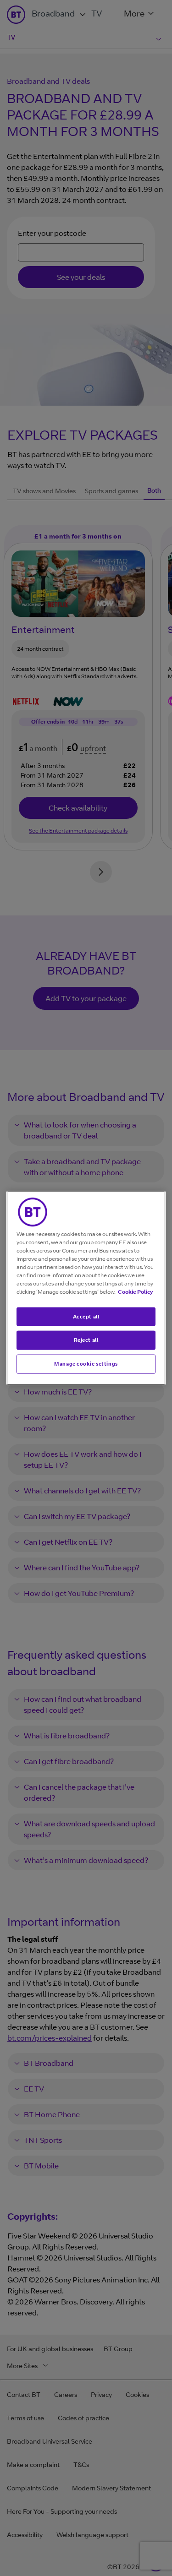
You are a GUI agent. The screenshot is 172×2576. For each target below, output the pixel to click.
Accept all (86, 1316)
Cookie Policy (135, 1291)
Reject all (86, 1340)
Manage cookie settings (86, 1364)
